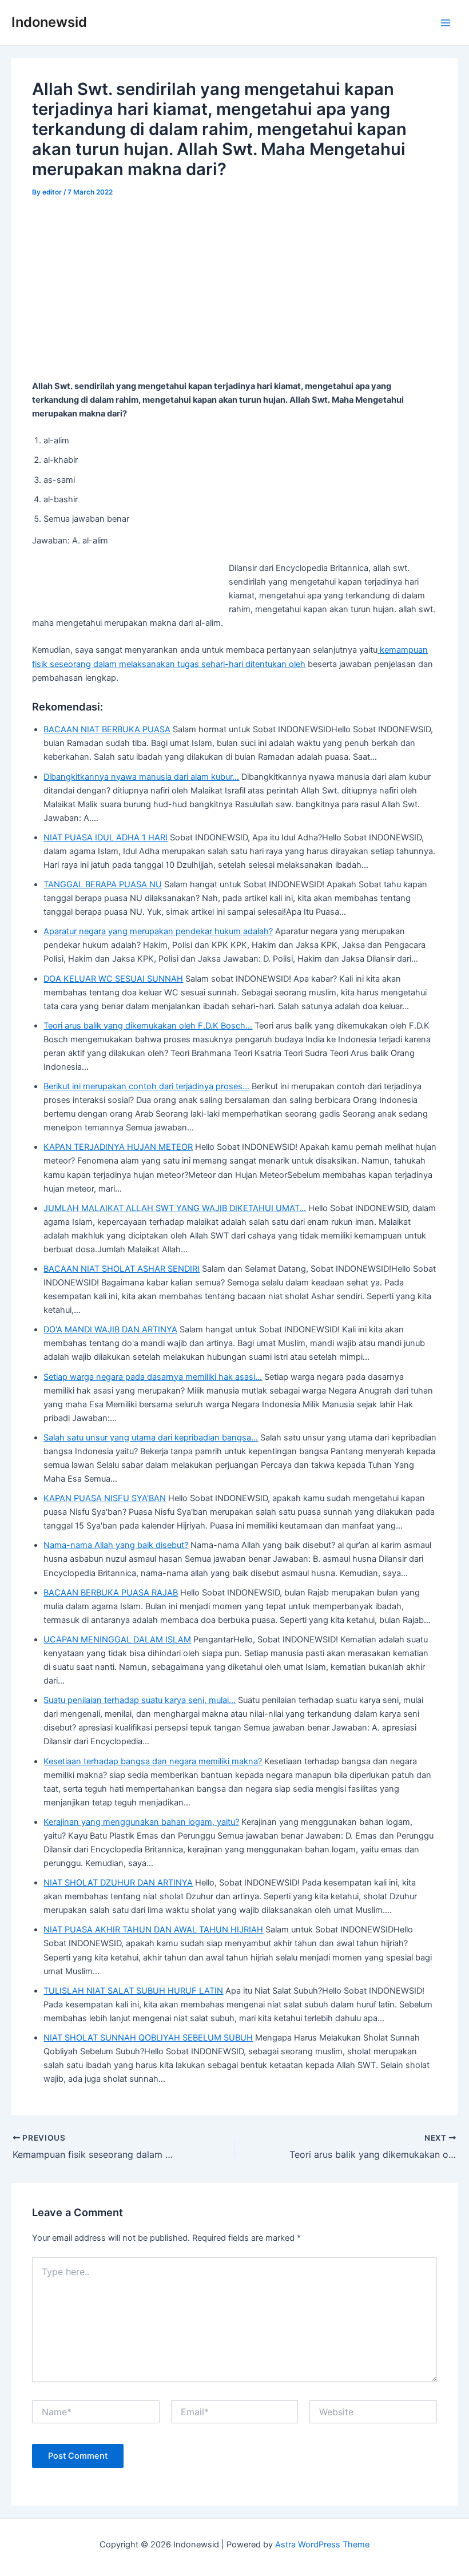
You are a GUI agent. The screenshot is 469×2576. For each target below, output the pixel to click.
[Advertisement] (235, 295)
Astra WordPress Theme (322, 2545)
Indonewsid (49, 22)
